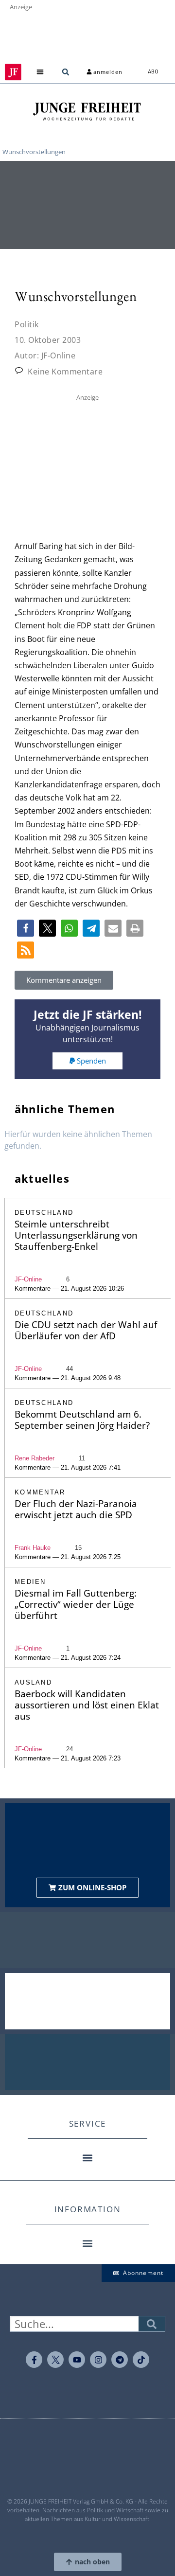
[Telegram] (120, 2360)
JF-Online (28, 1279)
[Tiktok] (141, 2360)
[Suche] (152, 2324)
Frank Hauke (33, 1548)
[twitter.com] (55, 2360)
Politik (27, 324)
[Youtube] (77, 2360)
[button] (40, 72)
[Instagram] (98, 2360)
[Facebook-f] (34, 2360)
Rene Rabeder (35, 1458)
